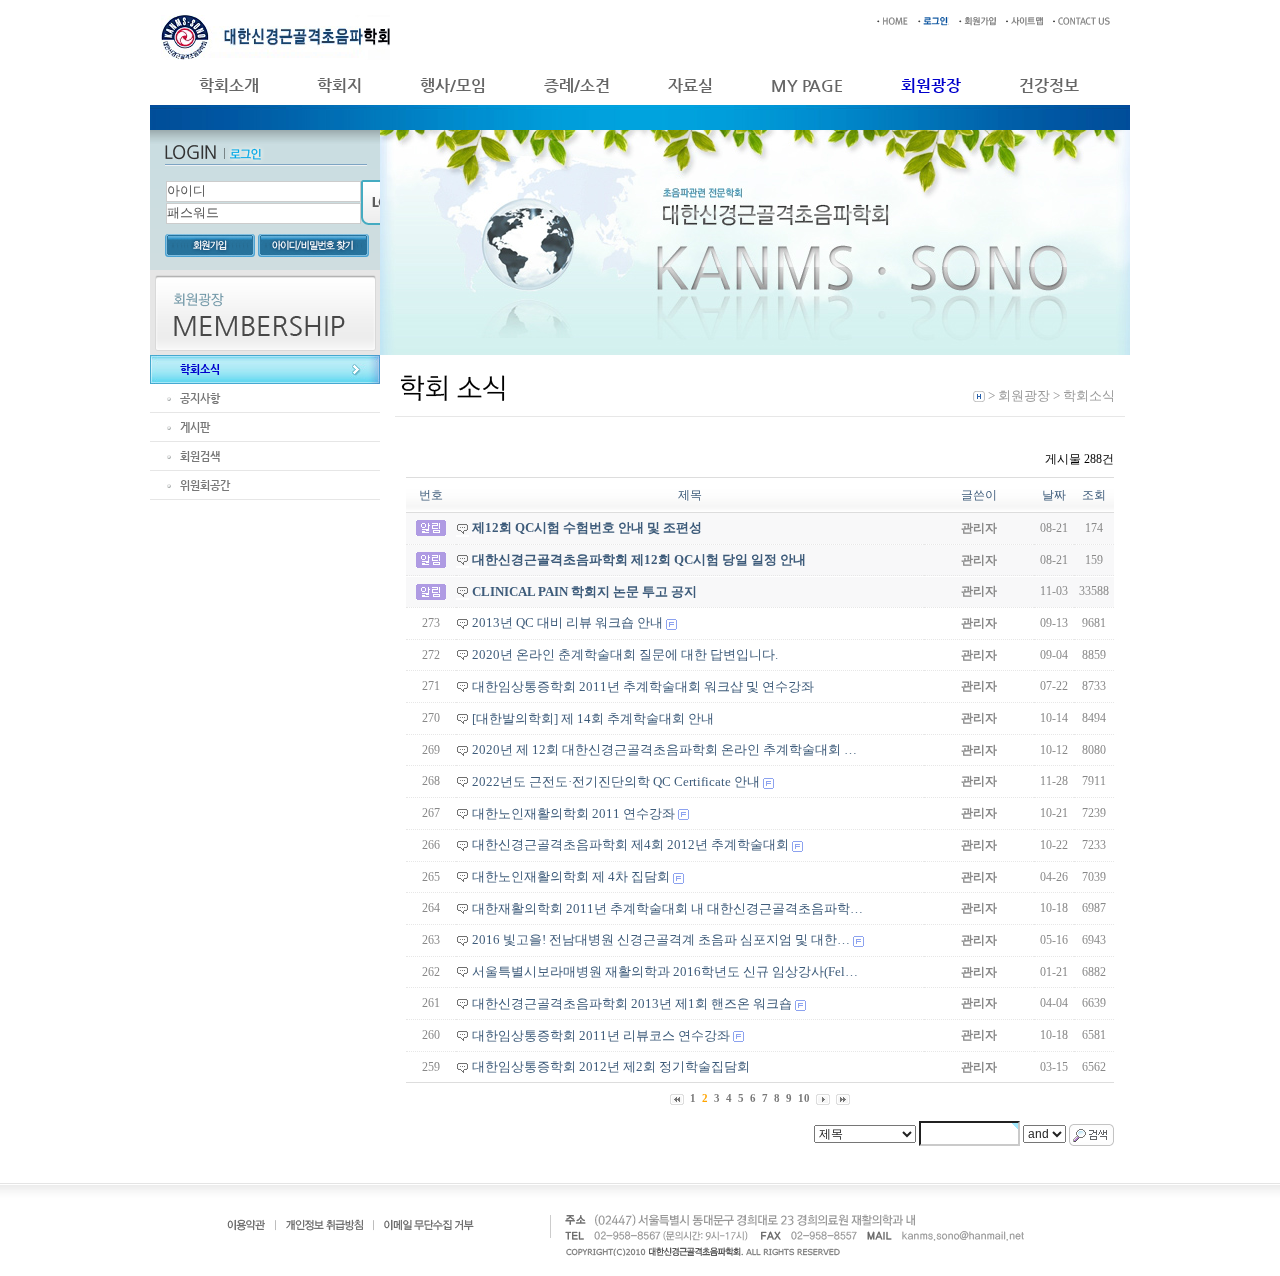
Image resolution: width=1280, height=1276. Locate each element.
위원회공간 (205, 485)
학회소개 (229, 85)
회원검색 (200, 456)
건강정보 (1049, 85)
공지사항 (200, 398)
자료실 (690, 85)
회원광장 (931, 85)
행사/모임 (453, 85)
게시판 (195, 427)
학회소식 (200, 369)
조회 (1094, 495)
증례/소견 (577, 85)
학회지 (339, 85)
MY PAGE (807, 85)
